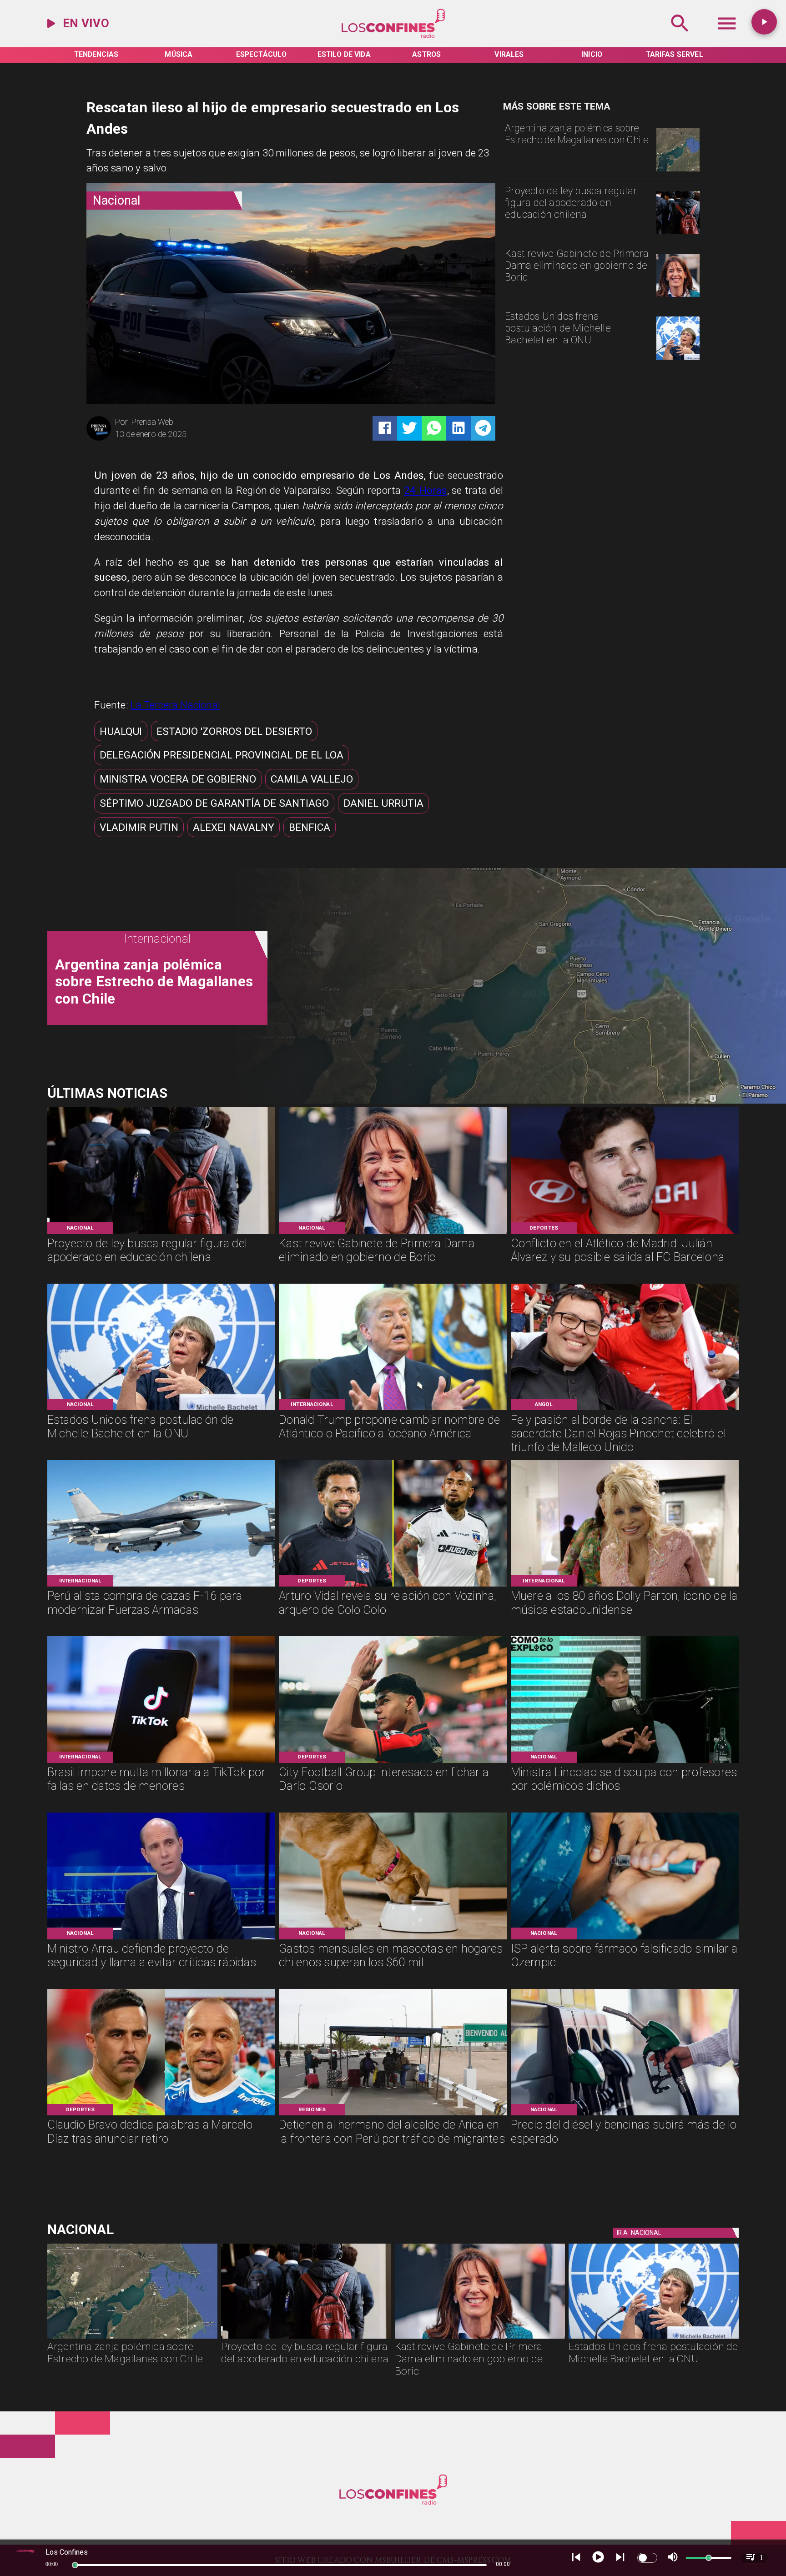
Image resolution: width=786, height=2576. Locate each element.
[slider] (75, 2565)
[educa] (678, 233)
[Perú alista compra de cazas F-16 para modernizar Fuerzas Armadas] (161, 1586)
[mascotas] (393, 1938)
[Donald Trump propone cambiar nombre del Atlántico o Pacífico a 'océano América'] (393, 1409)
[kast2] (678, 296)
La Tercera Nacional (175, 705)
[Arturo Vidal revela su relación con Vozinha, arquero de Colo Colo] (393, 1586)
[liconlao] (625, 1762)
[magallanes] (678, 171)
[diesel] (625, 2114)
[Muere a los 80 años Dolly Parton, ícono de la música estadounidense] (625, 1586)
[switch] (647, 2558)
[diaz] (161, 2114)
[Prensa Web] (99, 439)
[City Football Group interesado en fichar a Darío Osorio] (393, 1762)
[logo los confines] (393, 37)
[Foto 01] (625, 1409)
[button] (121, 731)
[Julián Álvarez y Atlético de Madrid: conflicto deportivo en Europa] (625, 1233)
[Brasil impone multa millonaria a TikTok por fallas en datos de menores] (161, 1762)
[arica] (393, 2114)
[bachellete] (678, 359)
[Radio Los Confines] (680, 37)
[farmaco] (625, 1938)
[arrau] (161, 1938)
